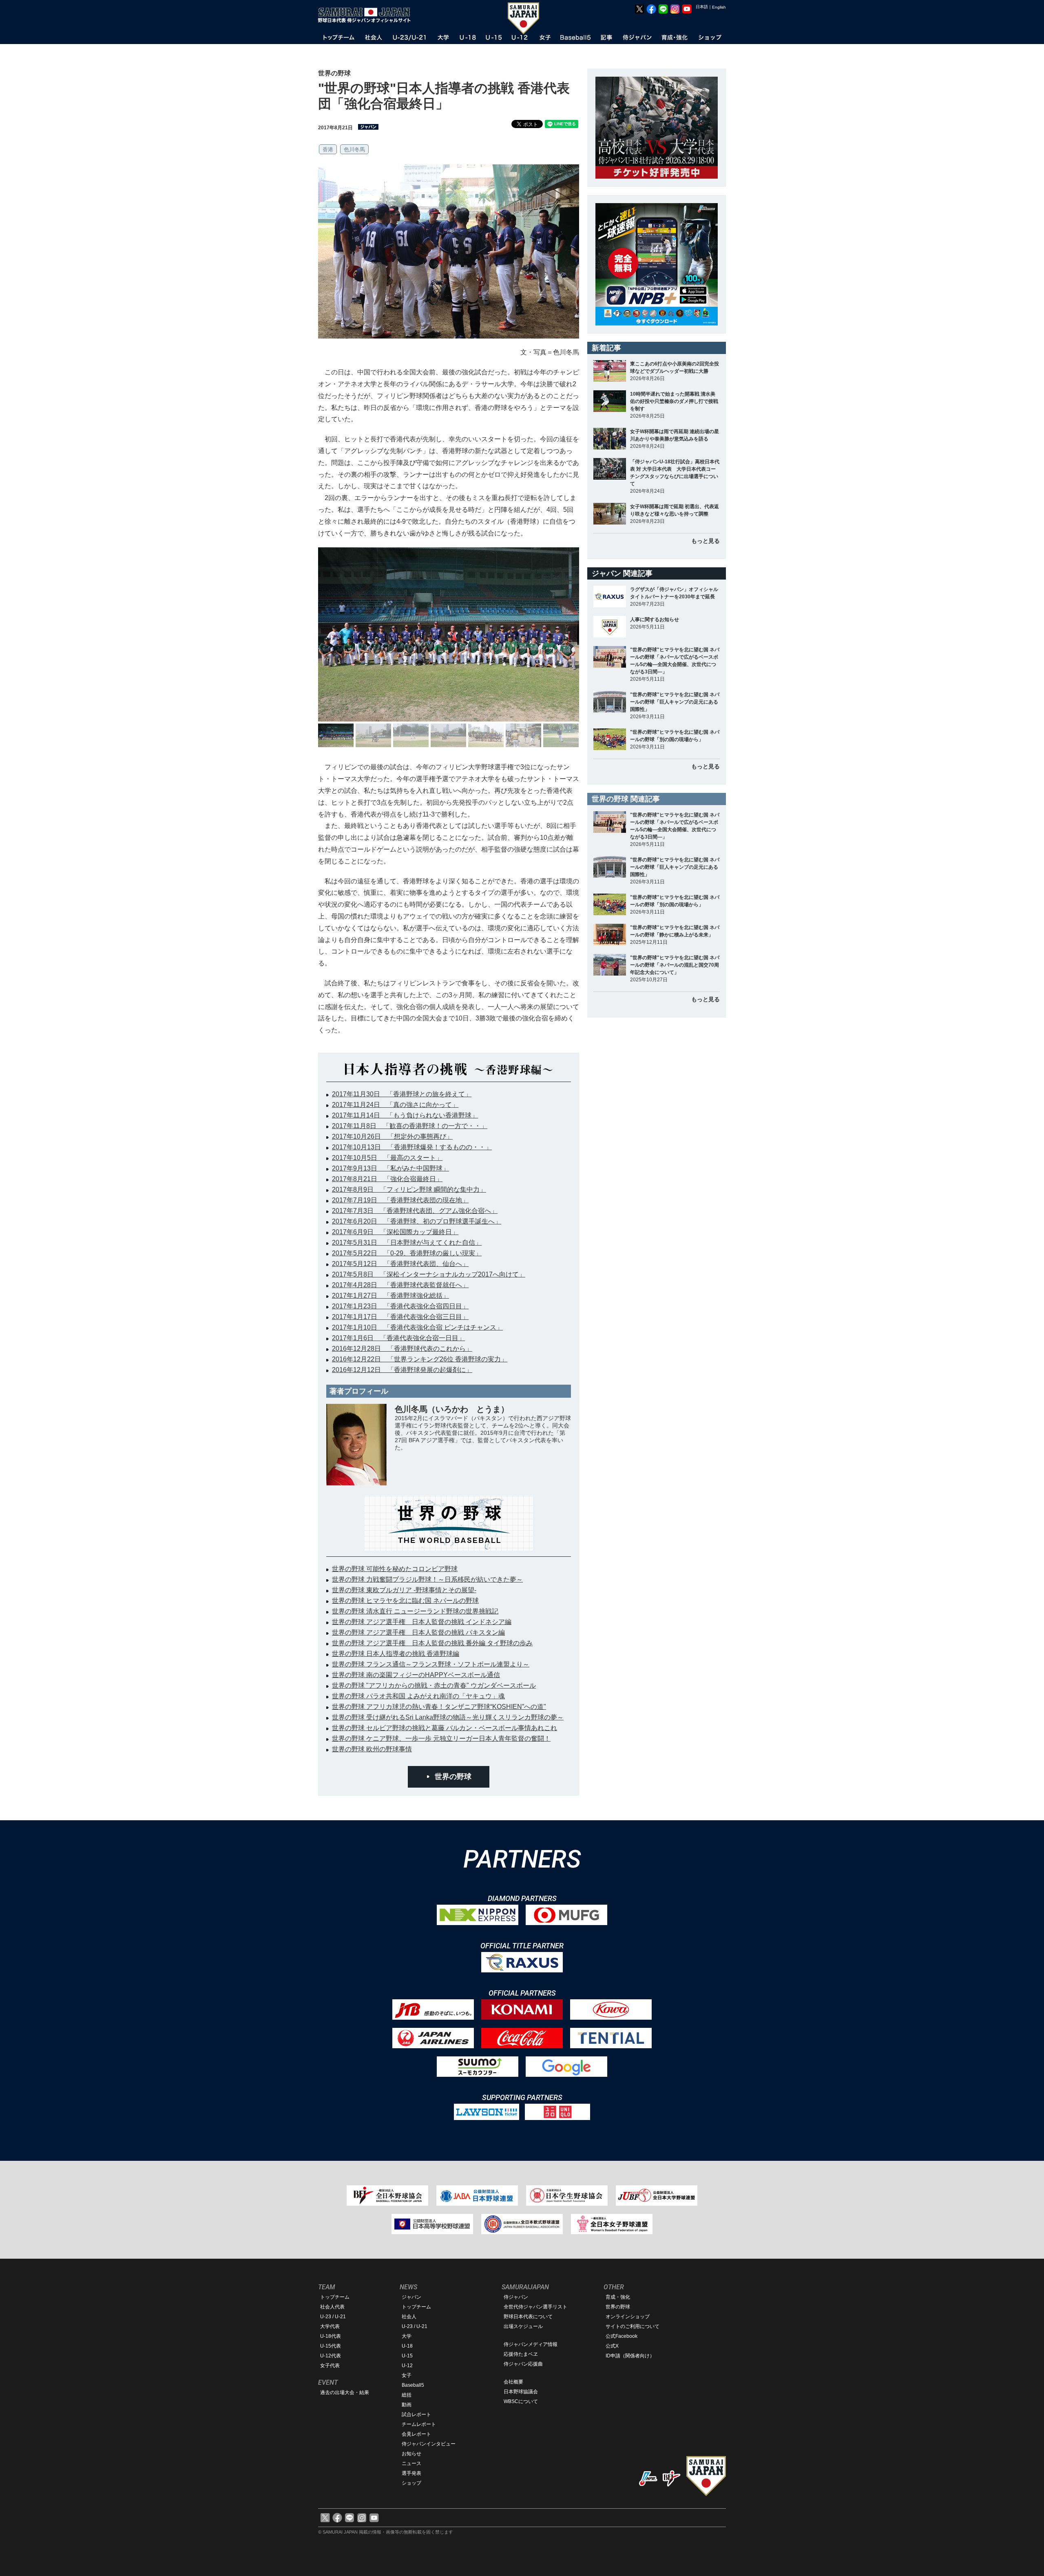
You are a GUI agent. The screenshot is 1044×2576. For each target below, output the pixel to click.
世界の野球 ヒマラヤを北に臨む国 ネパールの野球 (405, 1601)
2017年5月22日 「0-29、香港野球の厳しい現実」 (407, 1253)
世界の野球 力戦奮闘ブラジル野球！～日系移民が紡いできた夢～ (427, 1579)
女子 (407, 2375)
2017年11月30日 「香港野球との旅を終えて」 (402, 1094)
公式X (612, 2346)
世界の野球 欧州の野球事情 (372, 1749)
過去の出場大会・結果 (345, 2392)
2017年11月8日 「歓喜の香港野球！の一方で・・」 (410, 1126)
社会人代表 (332, 2307)
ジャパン (411, 2297)
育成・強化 (618, 2297)
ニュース (411, 2463)
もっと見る (706, 541)
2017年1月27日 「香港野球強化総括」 (390, 1296)
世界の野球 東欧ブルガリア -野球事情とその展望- (404, 1590)
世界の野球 (453, 1777)
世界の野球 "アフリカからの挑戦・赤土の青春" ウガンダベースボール (434, 1685)
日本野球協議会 (521, 2392)
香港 (328, 149)
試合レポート (416, 2414)
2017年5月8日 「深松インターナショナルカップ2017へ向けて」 (429, 1274)
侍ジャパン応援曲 (523, 2364)
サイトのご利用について (633, 2326)
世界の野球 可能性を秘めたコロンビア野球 (395, 1569)
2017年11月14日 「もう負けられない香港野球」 (405, 1115)
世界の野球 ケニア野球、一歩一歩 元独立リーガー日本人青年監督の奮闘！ (441, 1738)
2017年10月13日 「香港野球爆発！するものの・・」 (412, 1147)
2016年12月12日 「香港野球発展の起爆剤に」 (402, 1370)
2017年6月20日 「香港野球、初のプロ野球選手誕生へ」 (417, 1221)
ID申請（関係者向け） (630, 2356)
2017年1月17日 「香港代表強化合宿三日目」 (400, 1317)
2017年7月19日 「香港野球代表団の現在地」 (400, 1200)
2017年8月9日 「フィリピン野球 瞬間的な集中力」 (409, 1190)
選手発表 (411, 2473)
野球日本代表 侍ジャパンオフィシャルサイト (367, 15)
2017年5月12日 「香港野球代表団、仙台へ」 (400, 1264)
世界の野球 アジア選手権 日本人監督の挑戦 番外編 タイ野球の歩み (432, 1643)
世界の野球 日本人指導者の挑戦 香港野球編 (396, 1654)
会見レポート (416, 2434)
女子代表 (330, 2366)
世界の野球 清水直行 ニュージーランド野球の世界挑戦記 (415, 1611)
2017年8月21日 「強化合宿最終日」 (387, 1179)
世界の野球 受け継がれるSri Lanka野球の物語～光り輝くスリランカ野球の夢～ (448, 1717)
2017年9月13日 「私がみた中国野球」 (390, 1168)
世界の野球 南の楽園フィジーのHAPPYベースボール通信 (416, 1675)
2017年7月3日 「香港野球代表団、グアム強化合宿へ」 (415, 1211)
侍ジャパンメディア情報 (531, 2344)
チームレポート (419, 2424)
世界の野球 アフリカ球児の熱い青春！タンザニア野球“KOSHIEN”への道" (439, 1707)
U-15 (407, 2356)
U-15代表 (331, 2346)
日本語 (702, 7)
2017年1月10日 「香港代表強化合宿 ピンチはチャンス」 (417, 1327)
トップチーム (335, 2297)
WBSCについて (521, 2401)
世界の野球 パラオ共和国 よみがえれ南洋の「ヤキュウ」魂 (418, 1696)
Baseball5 (413, 2385)
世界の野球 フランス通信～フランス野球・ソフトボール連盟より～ (431, 1664)
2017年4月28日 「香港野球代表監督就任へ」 (400, 1285)
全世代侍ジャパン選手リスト (535, 2307)
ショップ (411, 2483)
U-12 (407, 2366)
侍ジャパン (516, 2297)
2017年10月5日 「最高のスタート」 (387, 1158)
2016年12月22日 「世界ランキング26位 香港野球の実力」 (420, 1359)
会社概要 (513, 2382)
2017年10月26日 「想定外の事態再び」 (392, 1136)
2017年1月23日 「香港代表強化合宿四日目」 (400, 1306)
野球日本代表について (528, 2317)
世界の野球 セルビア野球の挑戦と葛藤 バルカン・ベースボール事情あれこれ (445, 1728)
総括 (407, 2395)
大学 (407, 2336)
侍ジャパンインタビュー (429, 2444)
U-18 (407, 2346)
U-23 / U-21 (333, 2317)
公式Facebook (622, 2336)
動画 (407, 2405)
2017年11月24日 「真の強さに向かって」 (395, 1105)
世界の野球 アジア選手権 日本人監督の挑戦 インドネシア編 (422, 1622)
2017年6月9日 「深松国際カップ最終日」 (395, 1232)
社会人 (409, 2317)
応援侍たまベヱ (521, 2354)
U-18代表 (331, 2336)
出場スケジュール (523, 2326)
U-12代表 (331, 2356)
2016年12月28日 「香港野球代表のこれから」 (402, 1349)
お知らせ (411, 2454)
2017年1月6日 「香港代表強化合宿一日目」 (398, 1338)
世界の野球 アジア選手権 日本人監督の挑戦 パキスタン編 (418, 1632)
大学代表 (330, 2326)
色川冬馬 (354, 149)
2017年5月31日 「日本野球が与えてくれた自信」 (407, 1243)
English (719, 7)
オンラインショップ (628, 2317)
